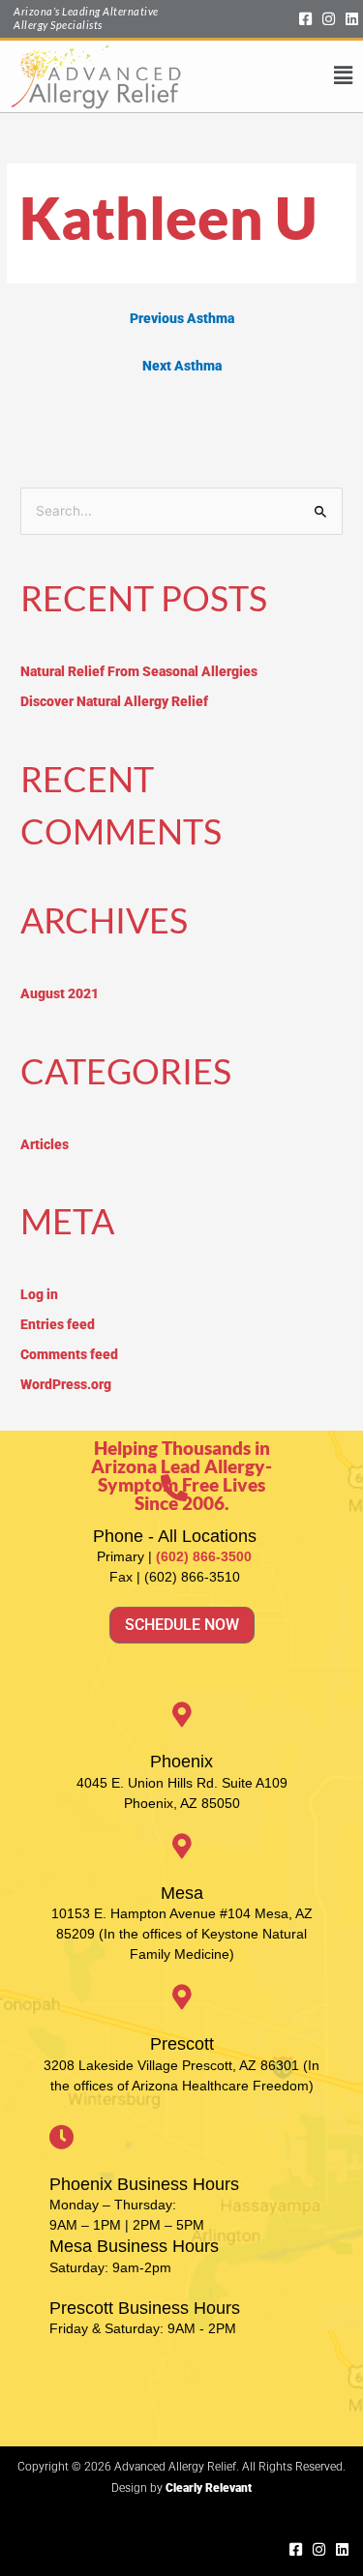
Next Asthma (182, 366)
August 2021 (60, 993)
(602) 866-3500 (204, 1556)
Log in (39, 1294)
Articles (45, 1144)
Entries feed (58, 1324)
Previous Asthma (182, 318)
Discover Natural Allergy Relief (114, 701)
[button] (267, 76)
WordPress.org (66, 1384)
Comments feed (69, 1354)
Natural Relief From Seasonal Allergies (139, 671)
